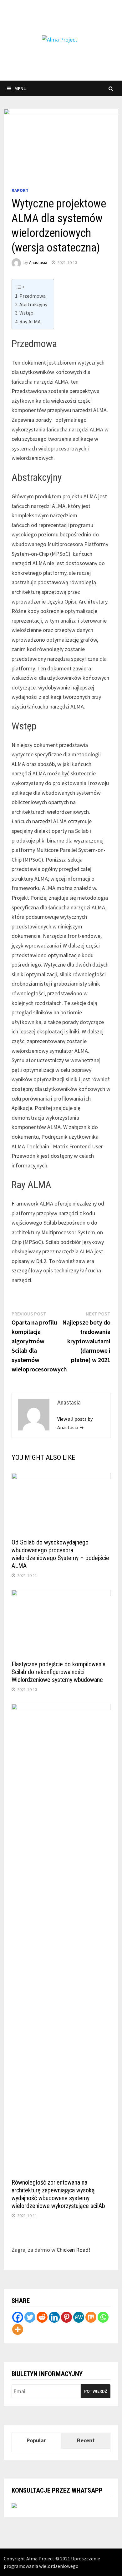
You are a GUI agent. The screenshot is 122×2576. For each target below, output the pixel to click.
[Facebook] (18, 2317)
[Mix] (91, 2317)
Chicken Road (73, 2250)
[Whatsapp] (103, 2317)
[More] (18, 2329)
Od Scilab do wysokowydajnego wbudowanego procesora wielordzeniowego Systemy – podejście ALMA (60, 1554)
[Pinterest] (66, 2317)
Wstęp (26, 313)
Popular (36, 2440)
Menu (20, 88)
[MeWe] (79, 2317)
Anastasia (38, 262)
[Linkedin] (54, 2317)
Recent (86, 2440)
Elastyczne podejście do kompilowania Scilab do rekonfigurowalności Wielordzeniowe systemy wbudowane (58, 1672)
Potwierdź (96, 2391)
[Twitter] (30, 2317)
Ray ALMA (30, 321)
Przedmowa (33, 296)
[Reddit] (42, 2317)
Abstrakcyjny (33, 304)
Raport (20, 190)
